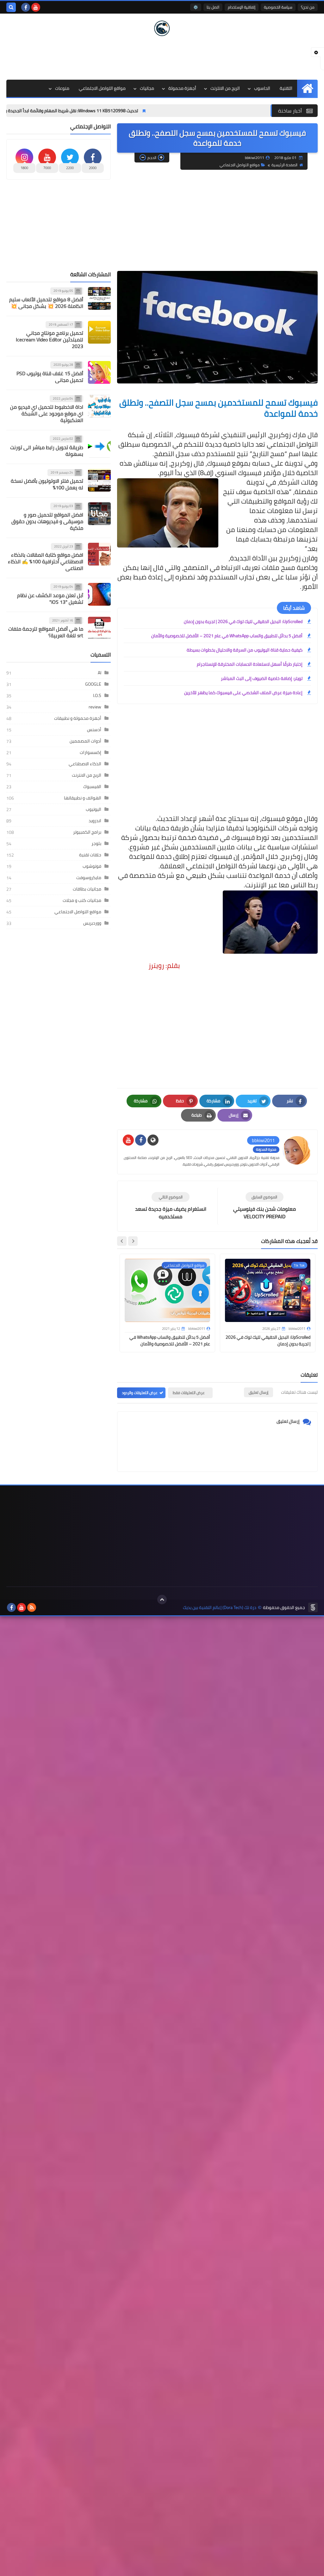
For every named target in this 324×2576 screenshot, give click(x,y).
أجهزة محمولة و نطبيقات (78, 718)
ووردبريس (92, 923)
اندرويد (95, 821)
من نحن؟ (308, 7)
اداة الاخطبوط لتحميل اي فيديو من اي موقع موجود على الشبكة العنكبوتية (47, 413)
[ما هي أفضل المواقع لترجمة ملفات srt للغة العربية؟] (99, 628)
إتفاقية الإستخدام (242, 7)
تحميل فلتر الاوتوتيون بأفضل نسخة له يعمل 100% (47, 484)
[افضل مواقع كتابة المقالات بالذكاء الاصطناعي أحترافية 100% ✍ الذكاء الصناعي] (99, 554)
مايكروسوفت (89, 878)
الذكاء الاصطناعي (85, 764)
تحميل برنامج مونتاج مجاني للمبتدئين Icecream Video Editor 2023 (50, 340)
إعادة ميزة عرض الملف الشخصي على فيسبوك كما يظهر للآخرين (243, 693)
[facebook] (26, 7)
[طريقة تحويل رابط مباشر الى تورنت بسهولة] (99, 446)
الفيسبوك (92, 786)
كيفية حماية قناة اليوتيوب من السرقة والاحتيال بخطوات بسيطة (245, 650)
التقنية (286, 88)
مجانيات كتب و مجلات (82, 900)
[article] (171, 1206)
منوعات (62, 88)
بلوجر (96, 843)
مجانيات (147, 88)
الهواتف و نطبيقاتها (83, 798)
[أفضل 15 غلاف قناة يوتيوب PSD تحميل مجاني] (99, 372)
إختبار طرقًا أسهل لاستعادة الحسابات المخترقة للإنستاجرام (250, 664)
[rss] (32, 1607)
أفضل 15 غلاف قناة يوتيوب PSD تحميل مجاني (50, 377)
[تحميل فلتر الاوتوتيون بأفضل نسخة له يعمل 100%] (99, 480)
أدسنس (94, 730)
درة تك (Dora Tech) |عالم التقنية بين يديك (220, 1608)
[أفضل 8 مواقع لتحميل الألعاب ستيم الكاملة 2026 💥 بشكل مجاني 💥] (99, 298)
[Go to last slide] (133, 1241)
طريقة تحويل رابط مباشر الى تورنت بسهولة (47, 451)
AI (100, 673)
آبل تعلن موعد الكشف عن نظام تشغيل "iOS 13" (50, 599)
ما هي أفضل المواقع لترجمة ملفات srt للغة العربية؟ (46, 632)
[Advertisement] (162, 57)
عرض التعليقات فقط (189, 1393)
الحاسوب (262, 88)
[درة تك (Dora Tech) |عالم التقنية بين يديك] (162, 28)
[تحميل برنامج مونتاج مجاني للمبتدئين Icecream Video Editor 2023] (99, 332)
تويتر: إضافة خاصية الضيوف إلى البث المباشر (262, 678)
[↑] (162, 1600)
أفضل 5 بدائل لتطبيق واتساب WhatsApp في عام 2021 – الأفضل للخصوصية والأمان (227, 636)
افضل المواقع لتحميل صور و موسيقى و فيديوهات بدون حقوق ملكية (47, 521)
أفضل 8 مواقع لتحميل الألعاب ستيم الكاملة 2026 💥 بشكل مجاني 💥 (46, 303)
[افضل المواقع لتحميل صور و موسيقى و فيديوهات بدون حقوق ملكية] (99, 514)
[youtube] (36, 7)
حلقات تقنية (90, 855)
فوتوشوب (92, 866)
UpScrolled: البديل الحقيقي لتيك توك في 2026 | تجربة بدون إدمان (243, 621)
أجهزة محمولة (182, 88)
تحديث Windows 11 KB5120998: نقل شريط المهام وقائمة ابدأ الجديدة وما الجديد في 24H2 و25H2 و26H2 (102, 111)
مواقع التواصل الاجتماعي (102, 88)
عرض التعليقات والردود (140, 1393)
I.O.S (97, 695)
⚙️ (196, 7)
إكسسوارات (90, 752)
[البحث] (11, 7)
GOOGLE (93, 684)
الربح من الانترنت (225, 88)
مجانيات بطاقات (87, 889)
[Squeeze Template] (313, 1607)
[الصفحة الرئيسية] (307, 88)
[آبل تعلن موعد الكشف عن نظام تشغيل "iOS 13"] (99, 594)
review (95, 707)
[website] (153, 1140)
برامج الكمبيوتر (87, 832)
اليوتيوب (93, 809)
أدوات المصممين (85, 741)
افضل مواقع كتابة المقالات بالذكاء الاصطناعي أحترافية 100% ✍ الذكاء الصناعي (46, 561)
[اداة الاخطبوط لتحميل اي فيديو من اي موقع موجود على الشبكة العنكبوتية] (99, 406)
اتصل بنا (213, 7)
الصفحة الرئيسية (284, 165)
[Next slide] (122, 1241)
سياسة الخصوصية (278, 7)
